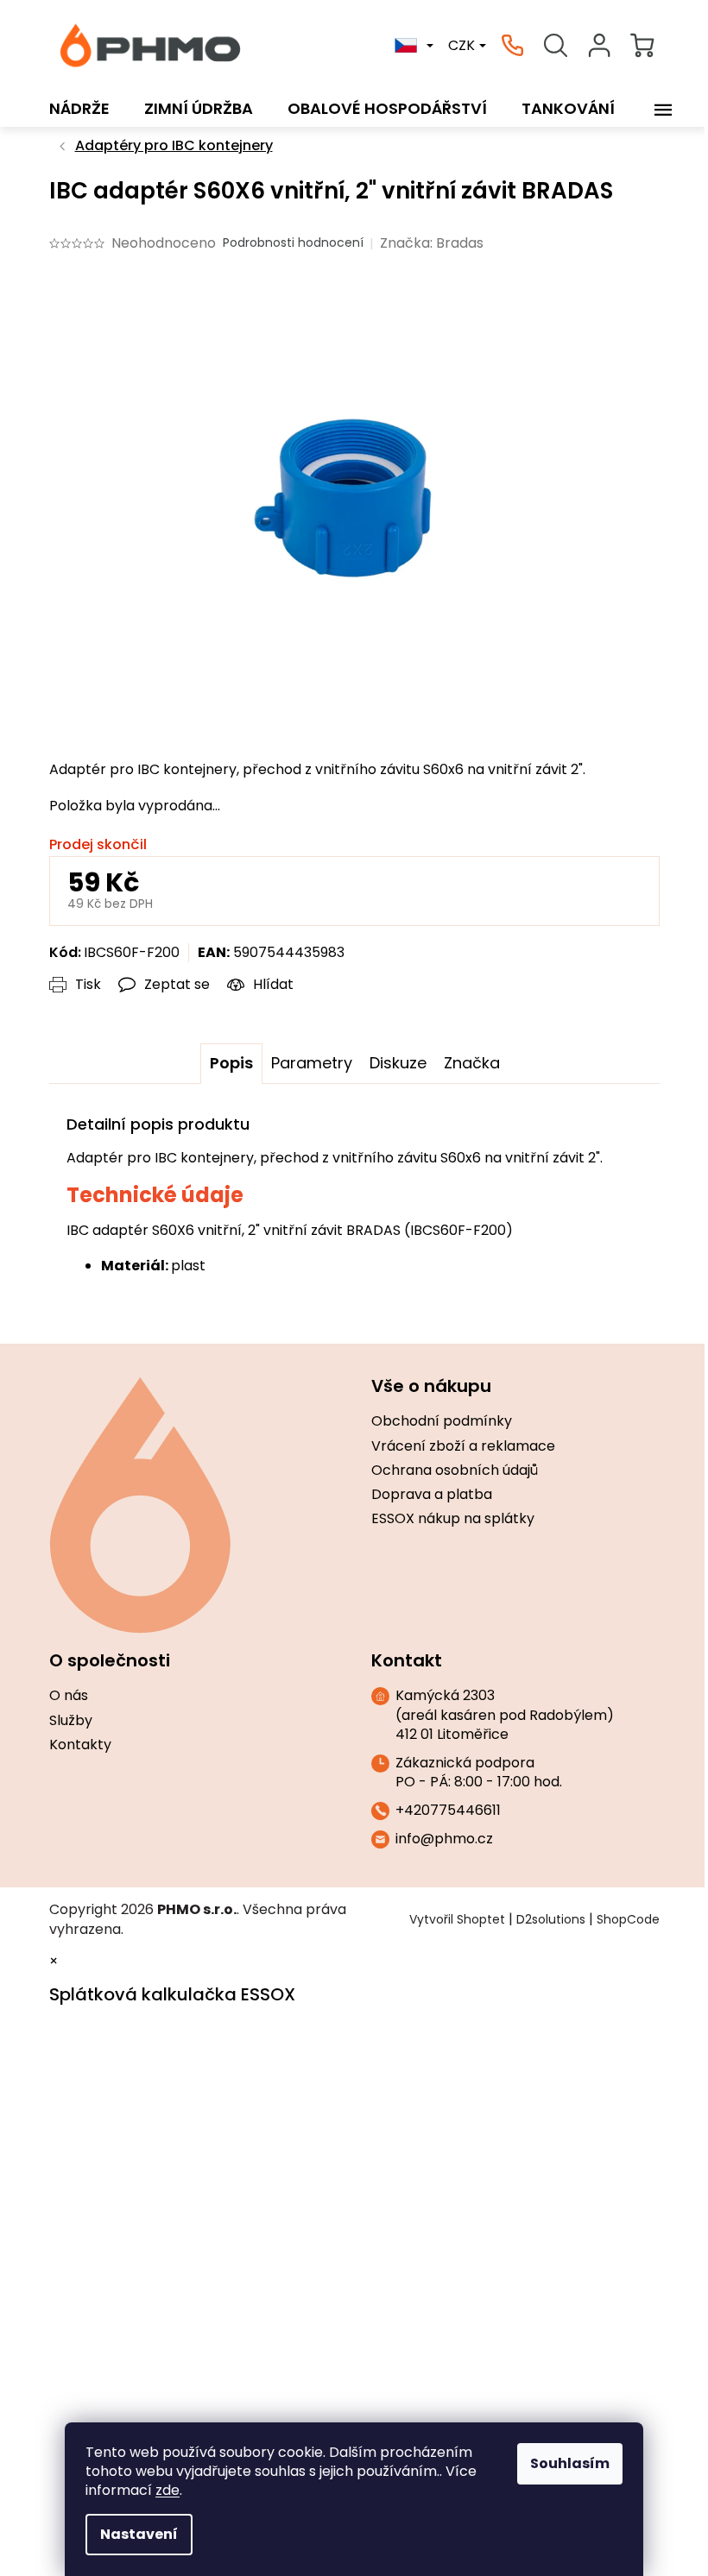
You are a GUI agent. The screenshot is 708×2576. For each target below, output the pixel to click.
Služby (71, 1721)
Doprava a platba (432, 1495)
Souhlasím (570, 2463)
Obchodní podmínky (442, 1421)
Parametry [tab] (312, 1063)
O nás (69, 1696)
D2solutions (551, 1919)
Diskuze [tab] (398, 1063)
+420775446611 (448, 1811)
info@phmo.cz (444, 1839)
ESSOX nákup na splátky (453, 1519)
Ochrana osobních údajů (455, 1471)
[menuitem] (79, 109)
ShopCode (628, 1919)
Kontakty (80, 1745)
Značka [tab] (472, 1063)
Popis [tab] (231, 1063)
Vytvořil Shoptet (457, 1919)
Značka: (432, 243)
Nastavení (139, 2534)
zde (168, 2490)
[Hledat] (556, 46)
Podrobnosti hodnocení (293, 243)
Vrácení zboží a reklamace (463, 1446)
